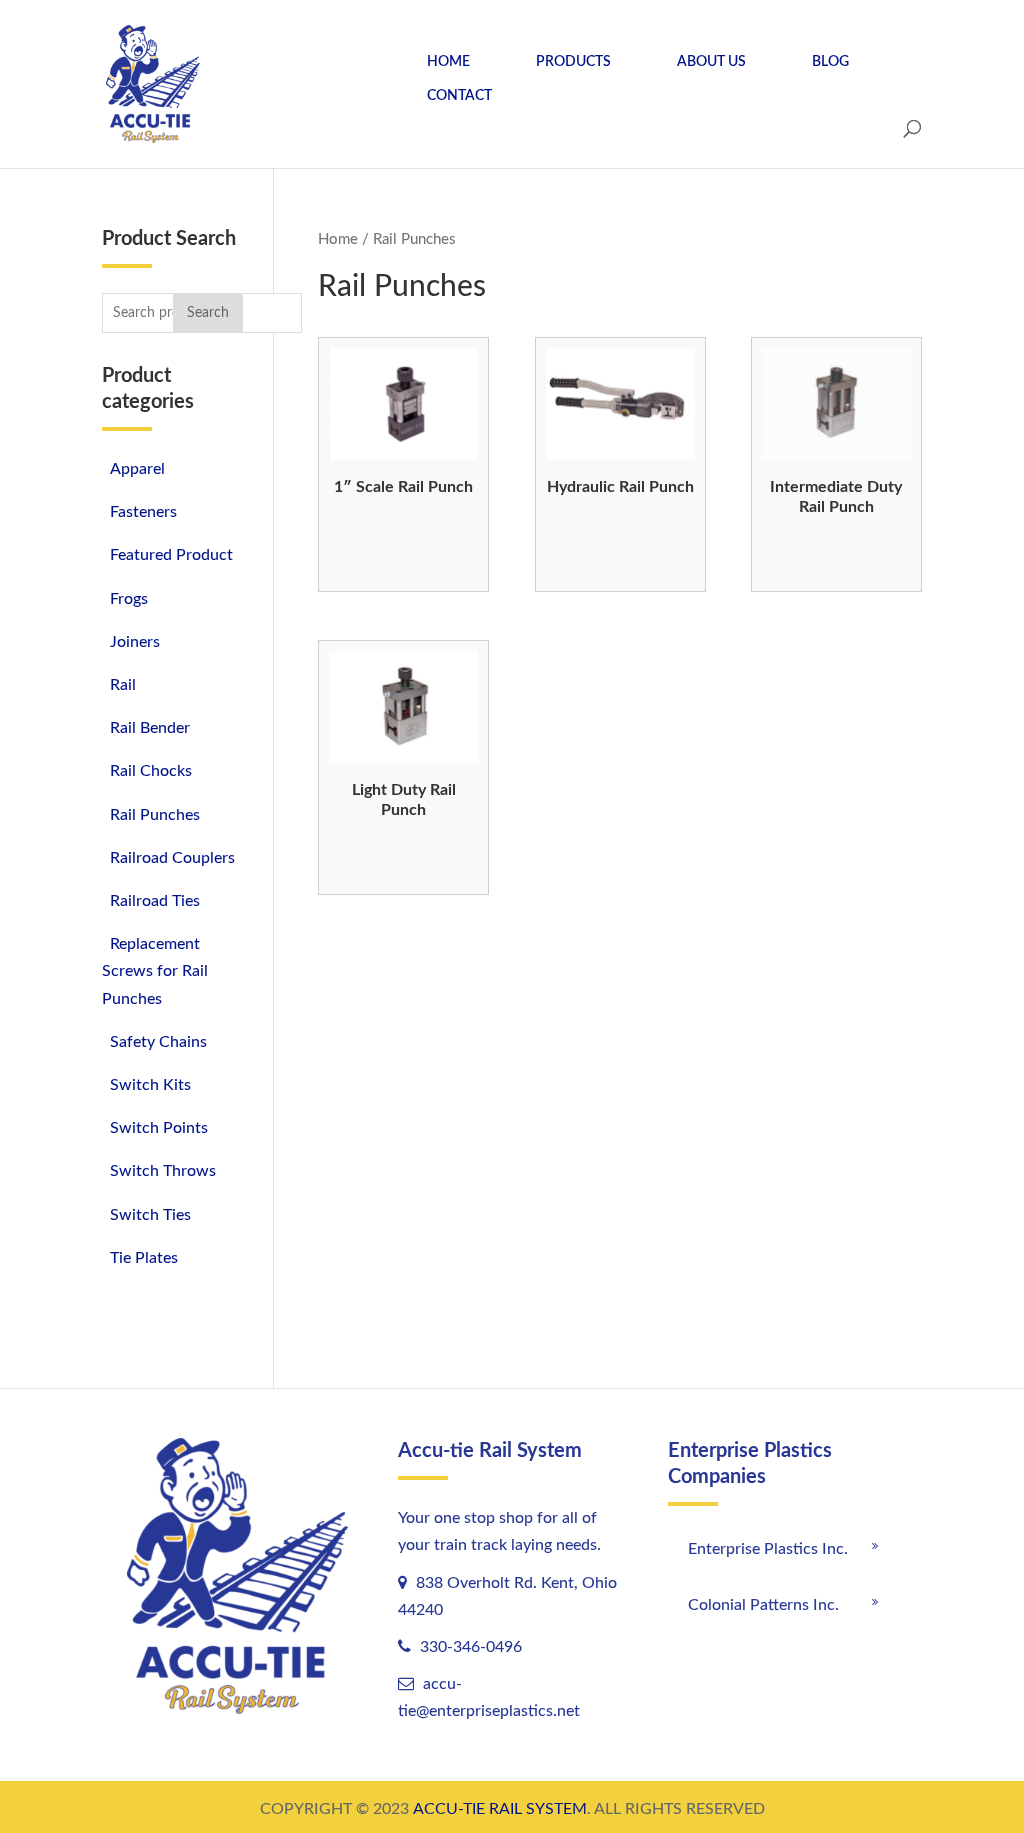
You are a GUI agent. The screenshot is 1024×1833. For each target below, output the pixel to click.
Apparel (137, 469)
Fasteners (143, 512)
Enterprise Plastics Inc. (768, 1549)
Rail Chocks (151, 771)
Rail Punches (155, 815)
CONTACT (459, 96)
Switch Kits (150, 1085)
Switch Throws (163, 1171)
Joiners (135, 642)
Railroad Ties (155, 901)
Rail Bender (150, 728)
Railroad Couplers (172, 858)
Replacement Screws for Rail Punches (155, 971)
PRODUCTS (573, 62)
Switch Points (159, 1128)
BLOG (830, 62)
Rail (123, 685)
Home (338, 239)
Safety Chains (158, 1042)
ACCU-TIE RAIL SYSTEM (500, 1809)
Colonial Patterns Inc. (763, 1605)
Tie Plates (144, 1258)
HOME (448, 62)
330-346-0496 (469, 1647)
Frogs (129, 599)
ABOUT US (711, 62)
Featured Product (171, 555)
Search (208, 313)
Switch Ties (150, 1215)
